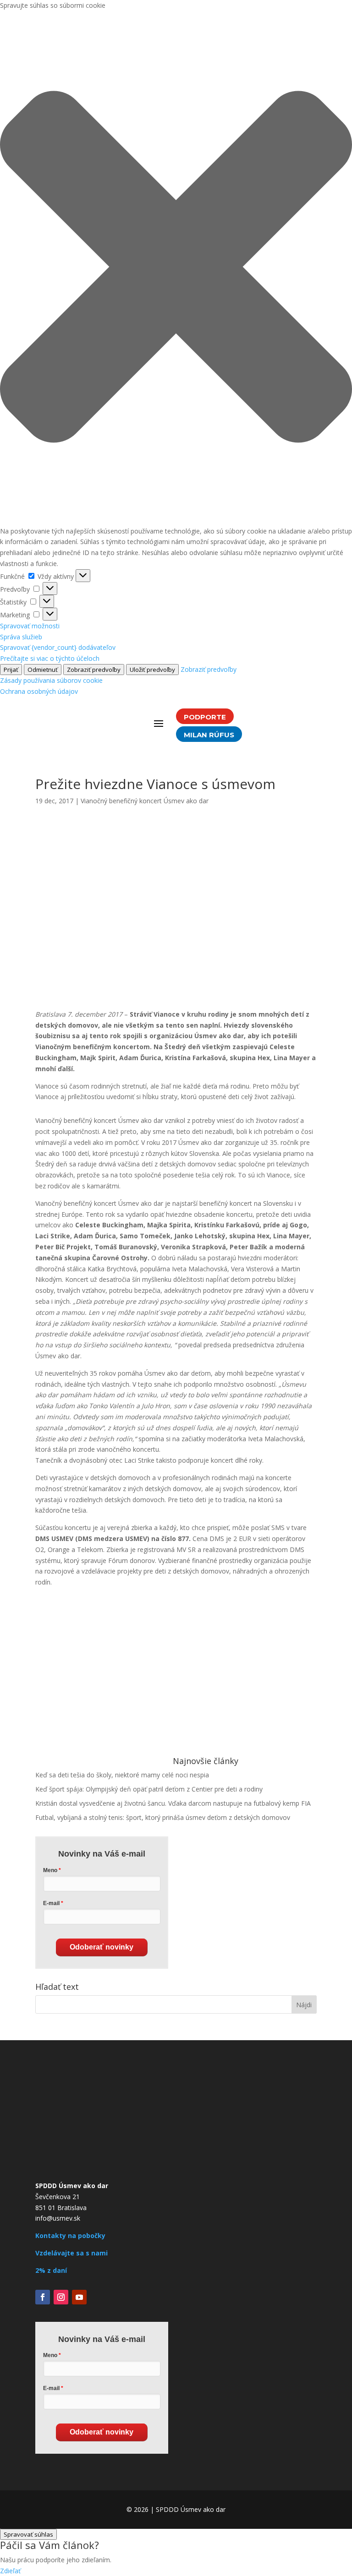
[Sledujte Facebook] (43, 2297)
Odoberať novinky (102, 1947)
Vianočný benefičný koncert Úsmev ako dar (145, 801)
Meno (50, 1870)
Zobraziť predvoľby (94, 670)
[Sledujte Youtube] (79, 2297)
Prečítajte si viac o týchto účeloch (50, 658)
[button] (176, 268)
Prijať (11, 670)
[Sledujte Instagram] (61, 2297)
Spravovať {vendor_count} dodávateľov (58, 647)
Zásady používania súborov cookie (51, 680)
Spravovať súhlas (28, 2534)
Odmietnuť (43, 670)
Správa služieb (21, 637)
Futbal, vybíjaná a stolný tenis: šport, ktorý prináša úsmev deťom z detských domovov (163, 1817)
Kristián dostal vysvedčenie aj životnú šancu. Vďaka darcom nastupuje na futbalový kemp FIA (173, 1803)
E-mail (51, 1903)
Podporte (205, 717)
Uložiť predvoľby (152, 670)
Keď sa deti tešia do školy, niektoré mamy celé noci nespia (122, 1775)
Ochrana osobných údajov (39, 691)
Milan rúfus (209, 735)
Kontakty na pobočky (70, 2236)
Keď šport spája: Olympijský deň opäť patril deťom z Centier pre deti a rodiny (149, 1789)
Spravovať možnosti (30, 626)
